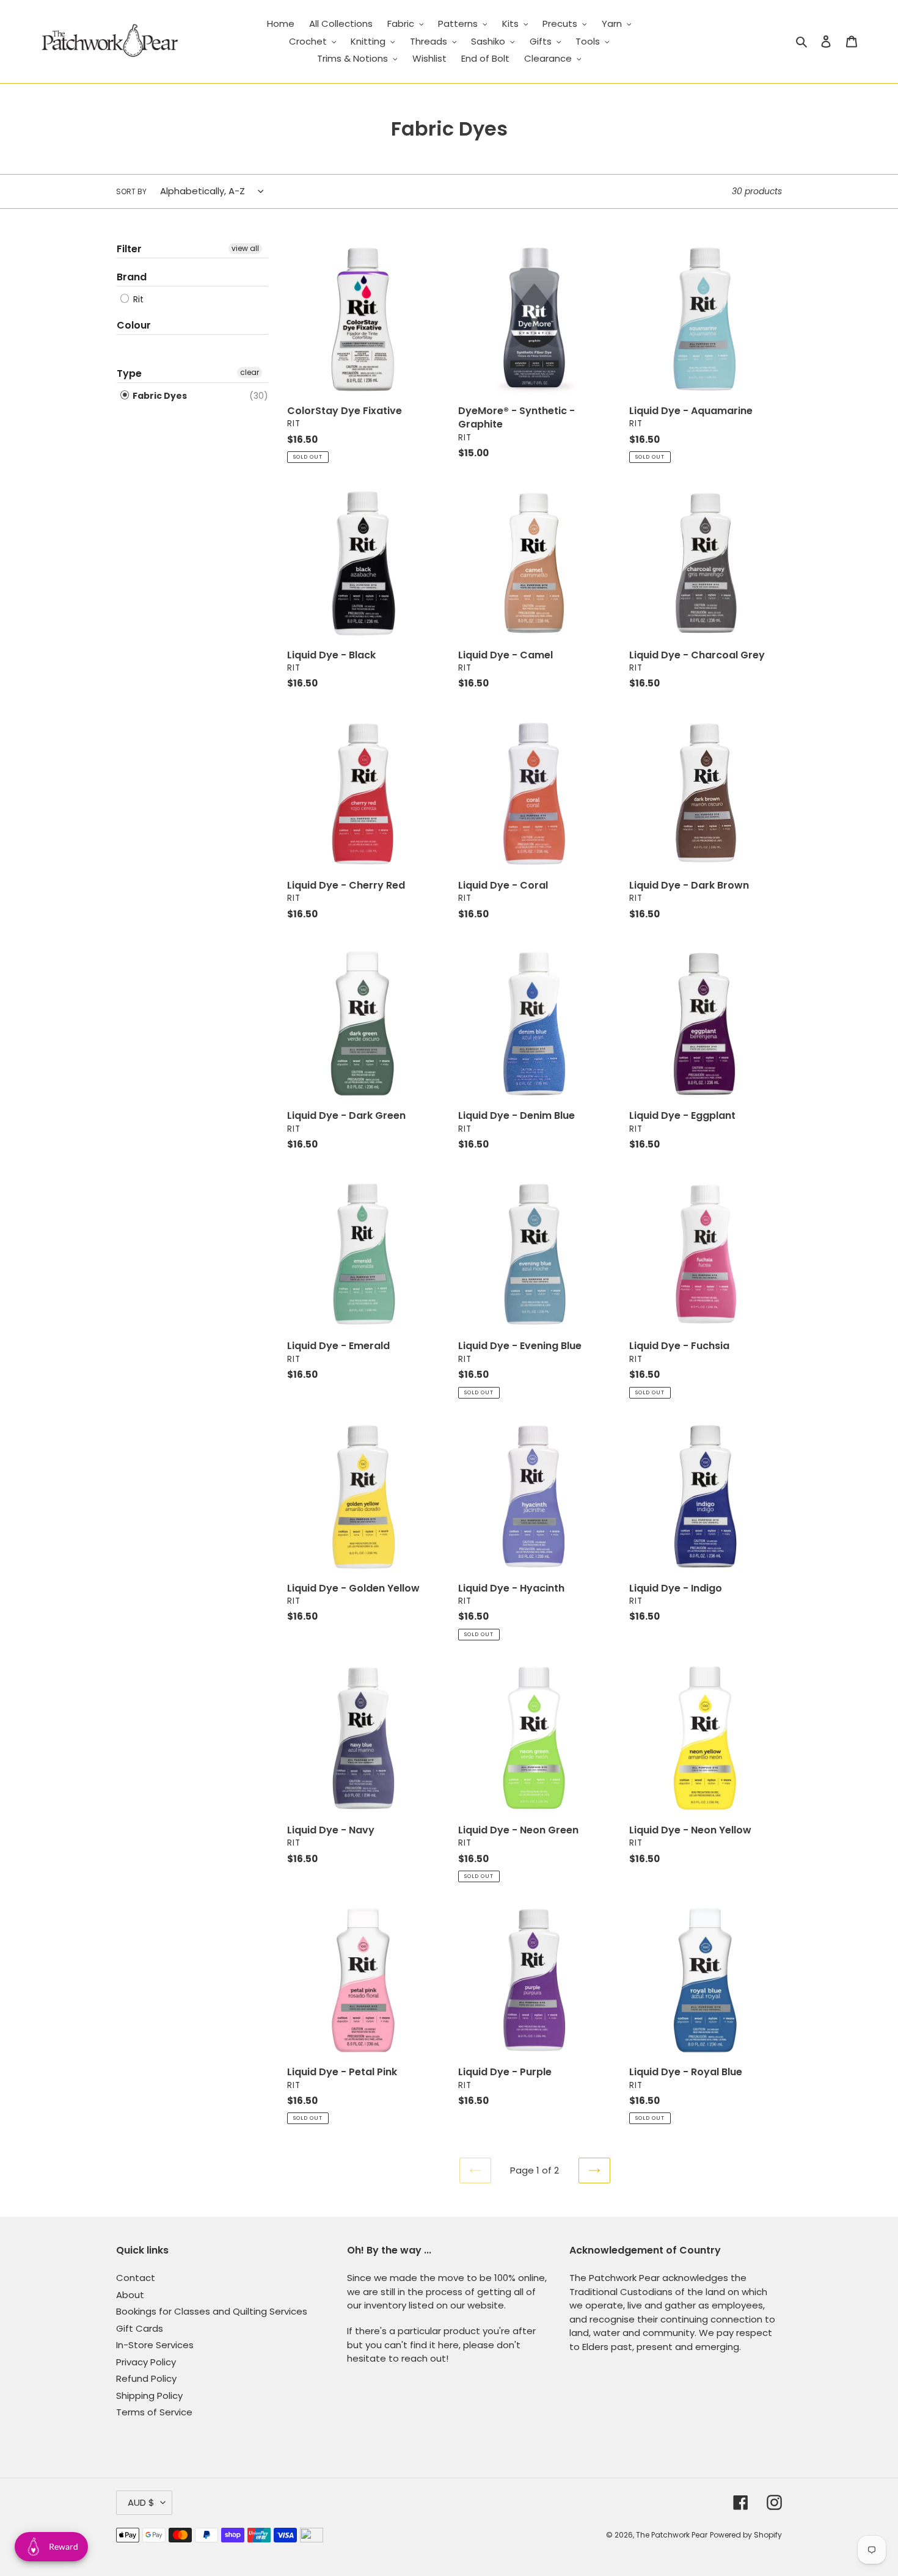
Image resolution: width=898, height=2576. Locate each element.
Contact (136, 2278)
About (130, 2295)
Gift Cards (140, 2328)
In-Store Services (155, 2345)
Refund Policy (146, 2378)
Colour (134, 325)
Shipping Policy (149, 2396)
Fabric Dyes (159, 396)
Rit (137, 299)
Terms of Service (154, 2412)
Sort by (131, 191)
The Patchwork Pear (672, 2535)
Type (129, 373)
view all (245, 248)
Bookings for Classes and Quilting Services (212, 2311)
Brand (132, 277)
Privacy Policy (146, 2362)
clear (250, 372)
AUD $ (141, 2502)
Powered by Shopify (746, 2535)
